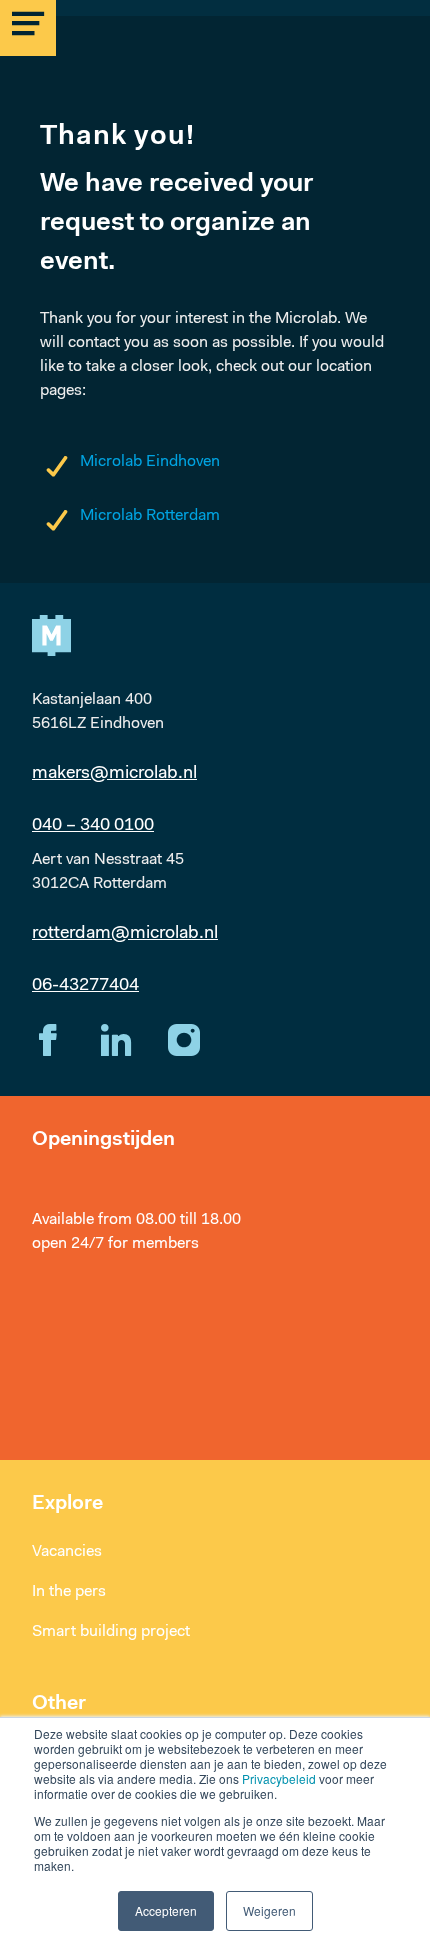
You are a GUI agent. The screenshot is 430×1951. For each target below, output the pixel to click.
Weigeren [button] (269, 1910)
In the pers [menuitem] (69, 1592)
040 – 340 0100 (93, 826)
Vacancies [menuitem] (67, 1552)
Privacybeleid (279, 1778)
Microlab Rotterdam (150, 516)
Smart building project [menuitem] (111, 1632)
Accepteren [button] (166, 1910)
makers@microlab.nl (114, 774)
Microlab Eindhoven (150, 462)
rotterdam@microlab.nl (125, 934)
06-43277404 (85, 986)
